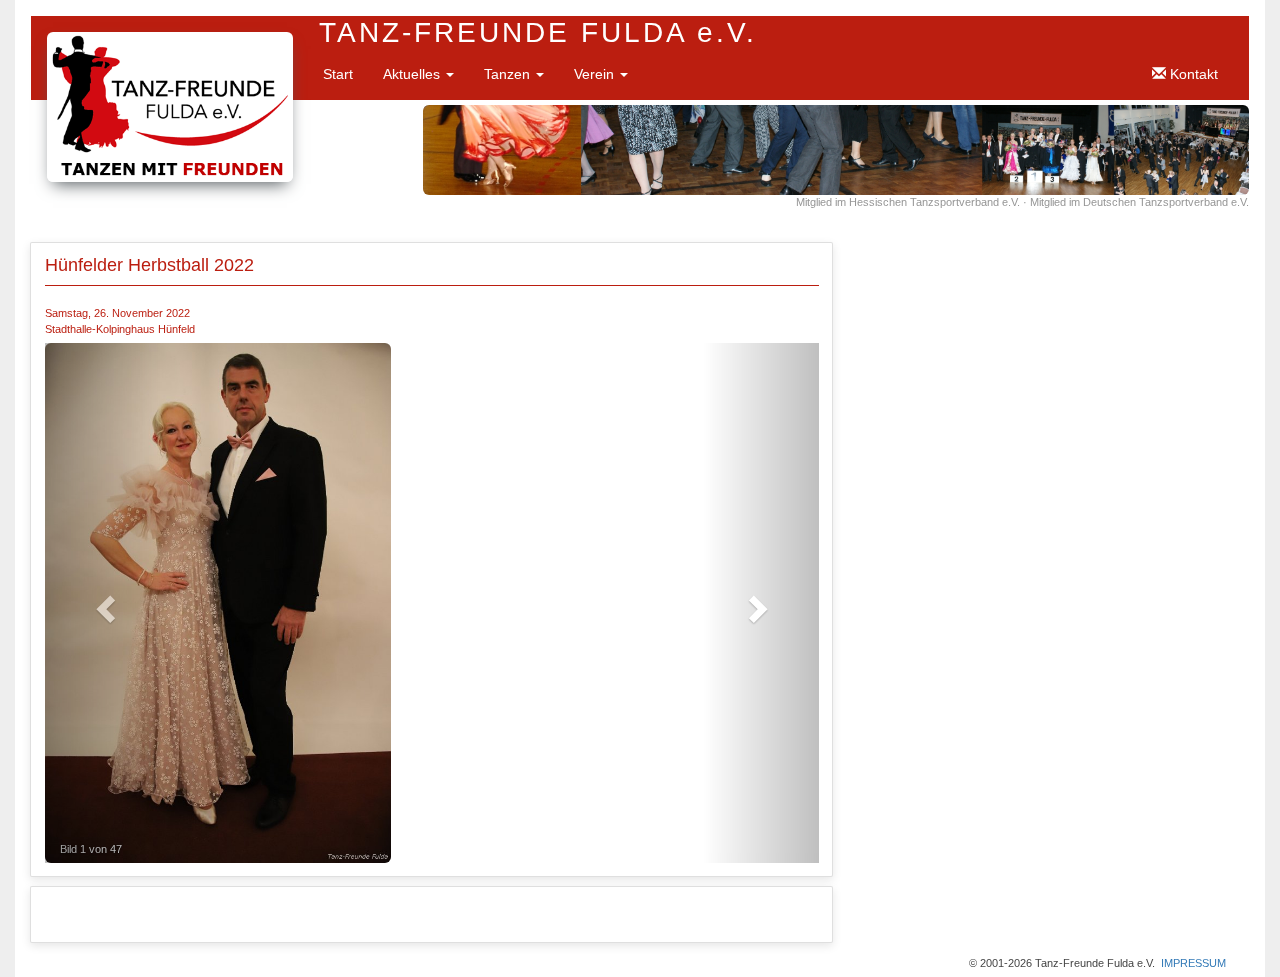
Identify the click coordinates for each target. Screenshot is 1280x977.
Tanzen (509, 74)
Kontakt (1192, 74)
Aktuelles (413, 74)
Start (338, 74)
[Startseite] (170, 42)
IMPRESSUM (1193, 963)
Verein (596, 74)
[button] (103, 603)
